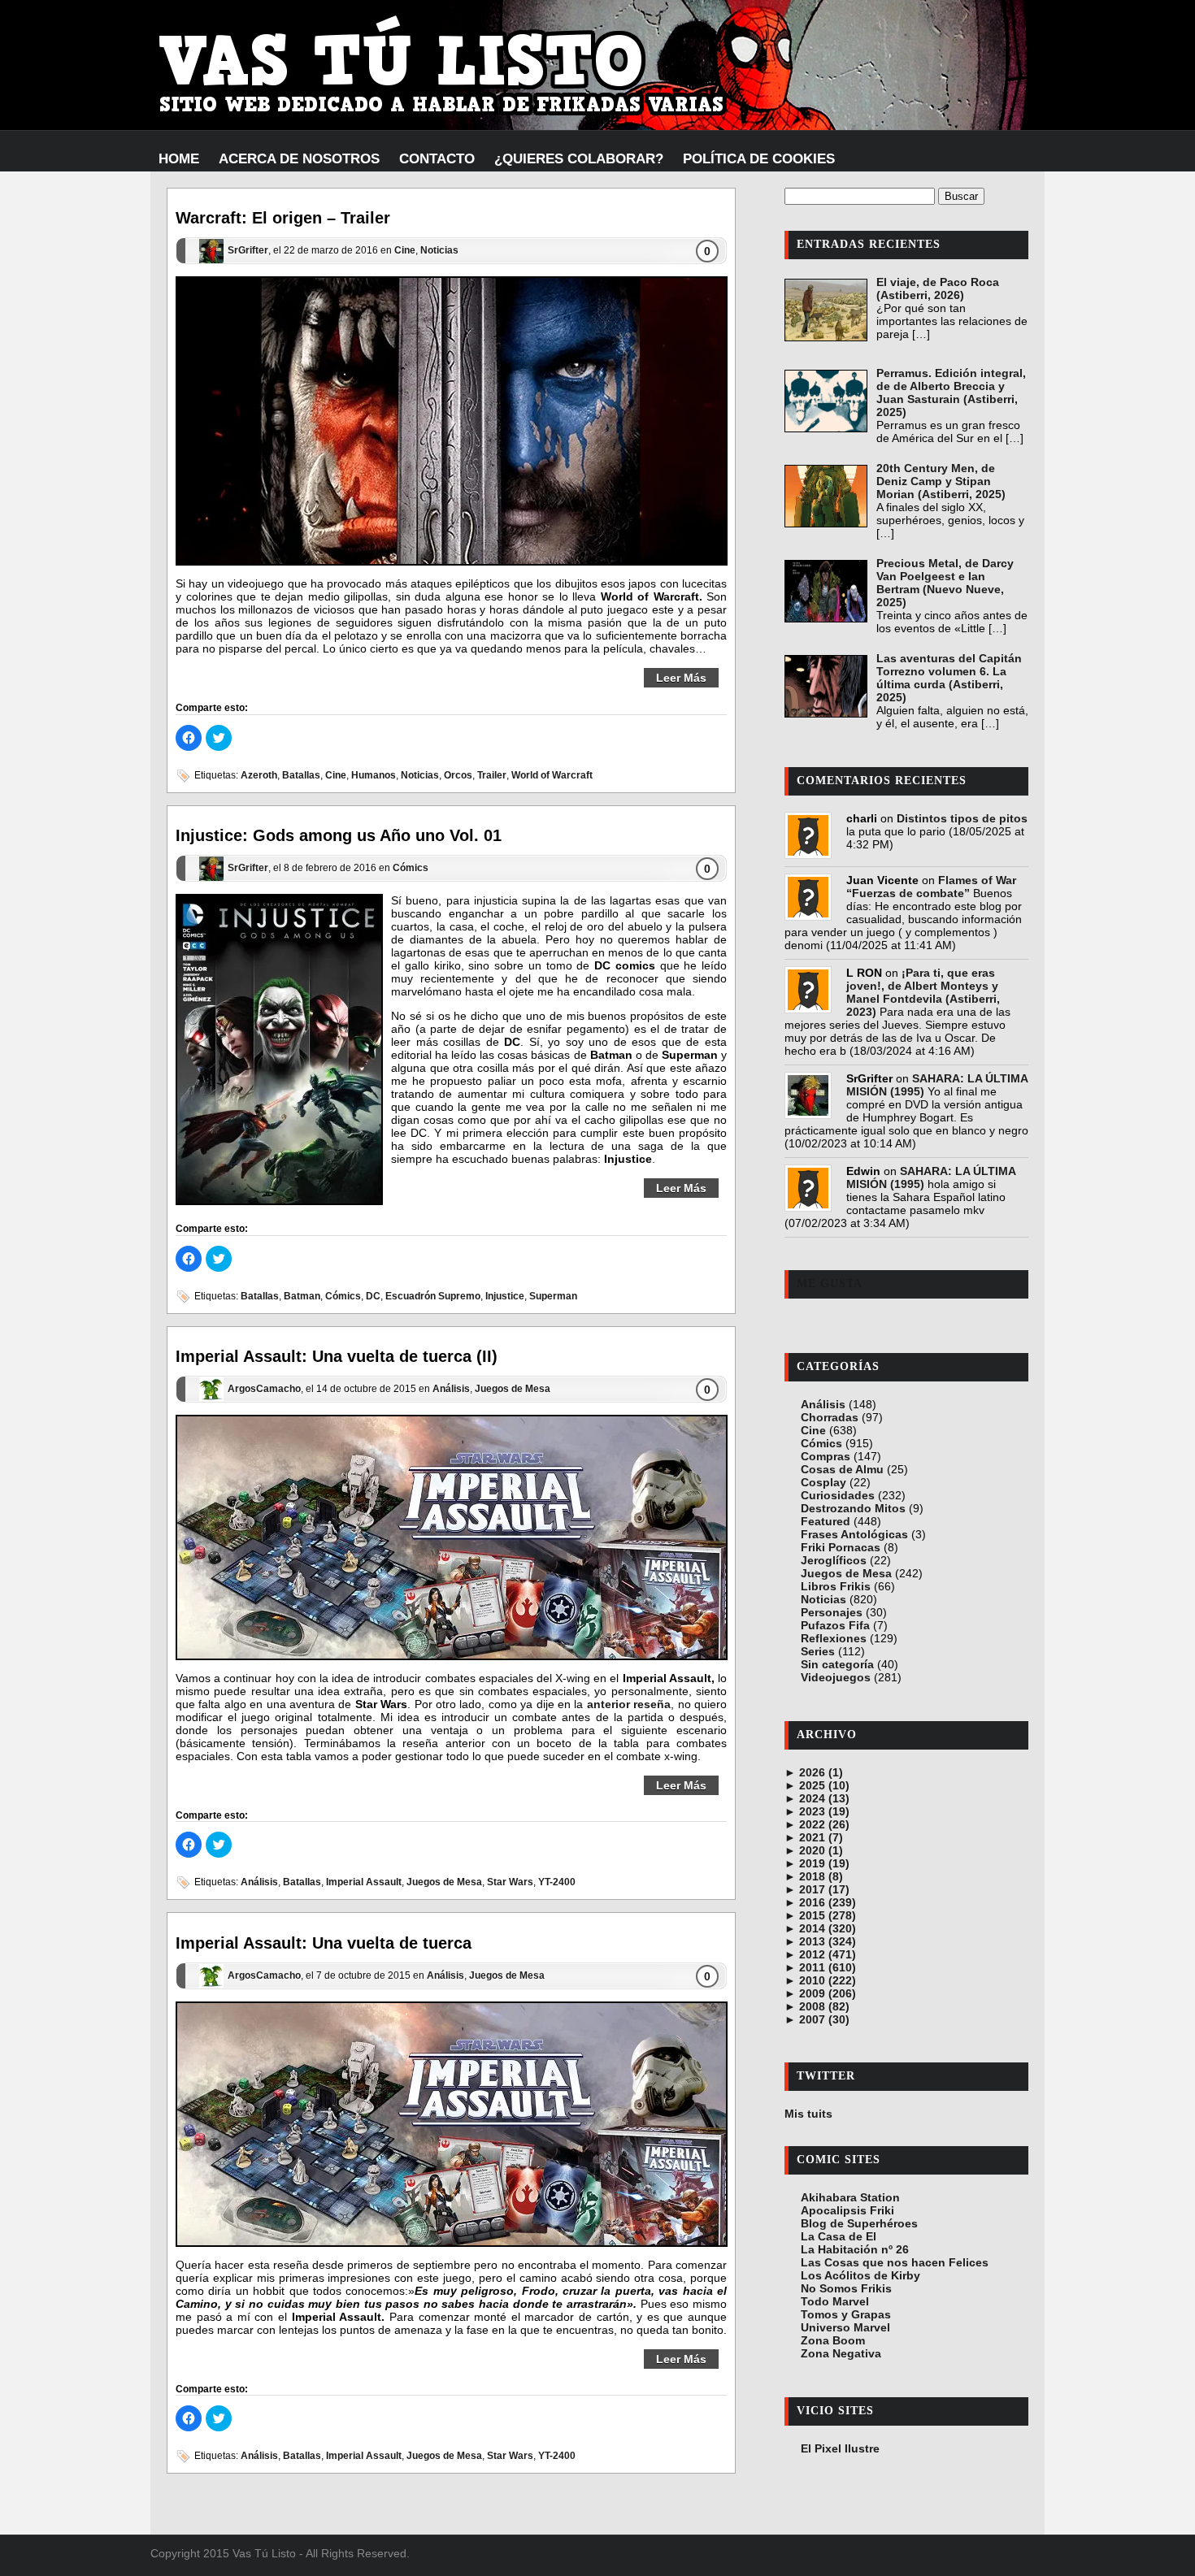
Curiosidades (838, 1495)
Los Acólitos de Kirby (860, 2275)
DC (373, 1296)
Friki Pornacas (841, 1547)
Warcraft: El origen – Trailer (283, 218)
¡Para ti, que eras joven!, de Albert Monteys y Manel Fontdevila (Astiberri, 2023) (923, 992)
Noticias (439, 251)
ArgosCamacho (264, 1389)
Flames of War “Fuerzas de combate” (931, 887)
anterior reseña (629, 1704)
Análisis (451, 1389)
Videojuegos (836, 1677)
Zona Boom (833, 2340)
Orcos (458, 775)
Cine (405, 251)
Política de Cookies (759, 159)
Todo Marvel (835, 2301)
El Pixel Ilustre (840, 2448)
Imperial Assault (364, 1883)
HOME (179, 159)
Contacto (437, 159)
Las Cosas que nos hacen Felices (895, 2262)
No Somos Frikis (846, 2288)
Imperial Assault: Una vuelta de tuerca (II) (337, 1356)
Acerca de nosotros (299, 159)
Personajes (832, 1612)
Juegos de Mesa (513, 1389)
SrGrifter (248, 251)
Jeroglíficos (834, 1560)
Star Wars (510, 1883)
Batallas (301, 775)
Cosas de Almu (842, 1469)
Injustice (505, 1296)
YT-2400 (557, 1883)
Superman (553, 1296)
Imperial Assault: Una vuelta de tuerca (324, 1943)
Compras (826, 1456)
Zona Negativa (841, 2353)
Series (818, 1651)
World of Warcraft (552, 775)
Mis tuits (808, 2114)
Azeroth (259, 775)
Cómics (411, 868)
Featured (826, 1521)
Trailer (492, 775)
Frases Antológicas (854, 1534)
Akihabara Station (850, 2197)
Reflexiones (834, 1638)
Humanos (374, 775)
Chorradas (830, 1417)
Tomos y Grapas (846, 2314)
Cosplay (823, 1482)
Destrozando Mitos (853, 1508)
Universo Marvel (845, 2327)
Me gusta (830, 1284)
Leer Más (681, 678)
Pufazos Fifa (835, 1625)
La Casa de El (839, 2236)
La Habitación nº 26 (855, 2249)
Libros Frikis (836, 1586)
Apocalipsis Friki (847, 2210)
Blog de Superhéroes (859, 2223)
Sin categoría (837, 1664)
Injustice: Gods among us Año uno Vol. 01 (339, 835)
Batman (302, 1296)
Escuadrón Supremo (433, 1296)
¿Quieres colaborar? (579, 159)
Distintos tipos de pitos (962, 818)
